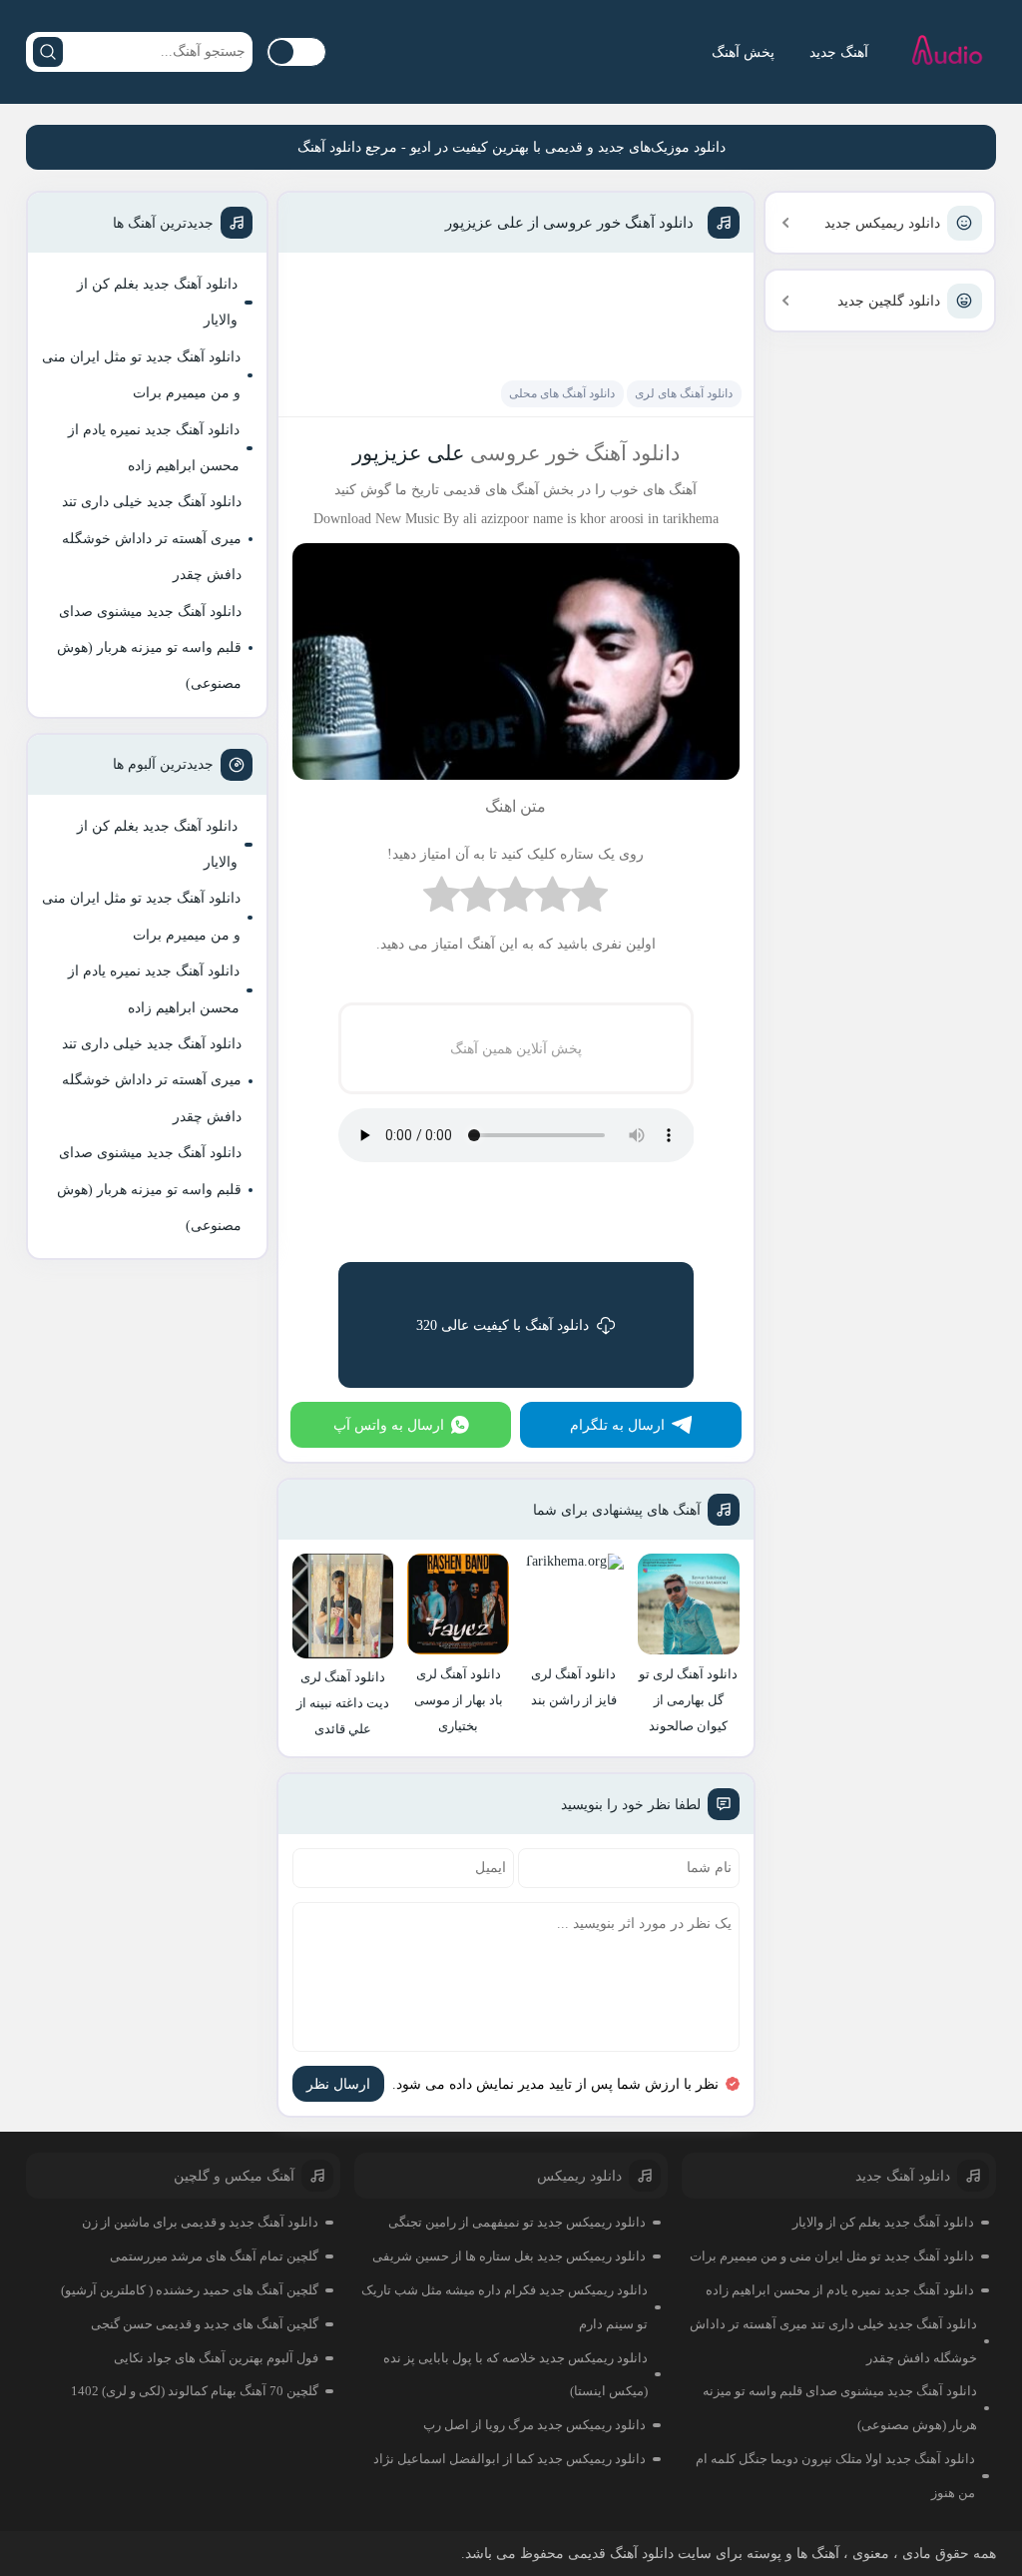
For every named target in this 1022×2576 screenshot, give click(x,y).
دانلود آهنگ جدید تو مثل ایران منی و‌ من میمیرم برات (141, 375)
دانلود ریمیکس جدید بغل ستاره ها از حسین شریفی (509, 2256)
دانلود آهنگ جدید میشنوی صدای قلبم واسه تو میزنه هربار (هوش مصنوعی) (149, 648)
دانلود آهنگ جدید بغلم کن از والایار (157, 302)
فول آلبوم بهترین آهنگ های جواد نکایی (216, 2358)
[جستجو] (48, 52)
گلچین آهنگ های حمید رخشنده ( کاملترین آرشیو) (190, 2290)
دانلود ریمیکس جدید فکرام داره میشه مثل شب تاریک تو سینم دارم (505, 2307)
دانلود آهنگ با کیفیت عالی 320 (503, 1325)
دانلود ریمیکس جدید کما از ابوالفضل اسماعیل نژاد (510, 2459)
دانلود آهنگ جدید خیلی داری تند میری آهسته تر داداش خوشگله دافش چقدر (152, 538)
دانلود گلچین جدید (889, 301)
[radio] (589, 899)
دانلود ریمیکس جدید (882, 223)
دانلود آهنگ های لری (684, 393)
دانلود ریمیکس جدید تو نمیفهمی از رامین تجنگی (517, 2222)
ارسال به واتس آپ (389, 1425)
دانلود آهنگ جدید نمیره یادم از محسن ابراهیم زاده (154, 448)
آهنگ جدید (839, 52)
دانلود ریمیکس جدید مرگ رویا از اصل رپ (534, 2425)
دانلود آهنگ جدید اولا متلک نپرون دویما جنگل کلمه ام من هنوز (835, 2476)
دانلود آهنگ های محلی (562, 393)
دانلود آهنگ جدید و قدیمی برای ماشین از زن (200, 2222)
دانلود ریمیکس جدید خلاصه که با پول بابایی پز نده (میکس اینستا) (515, 2375)
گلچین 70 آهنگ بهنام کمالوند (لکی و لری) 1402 (195, 2391)
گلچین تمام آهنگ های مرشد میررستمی (214, 2256)
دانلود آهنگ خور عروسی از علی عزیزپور (569, 223)
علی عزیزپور (409, 453)
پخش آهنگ (743, 52)
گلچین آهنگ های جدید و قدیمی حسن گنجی (205, 2324)
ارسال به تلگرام (617, 1425)
